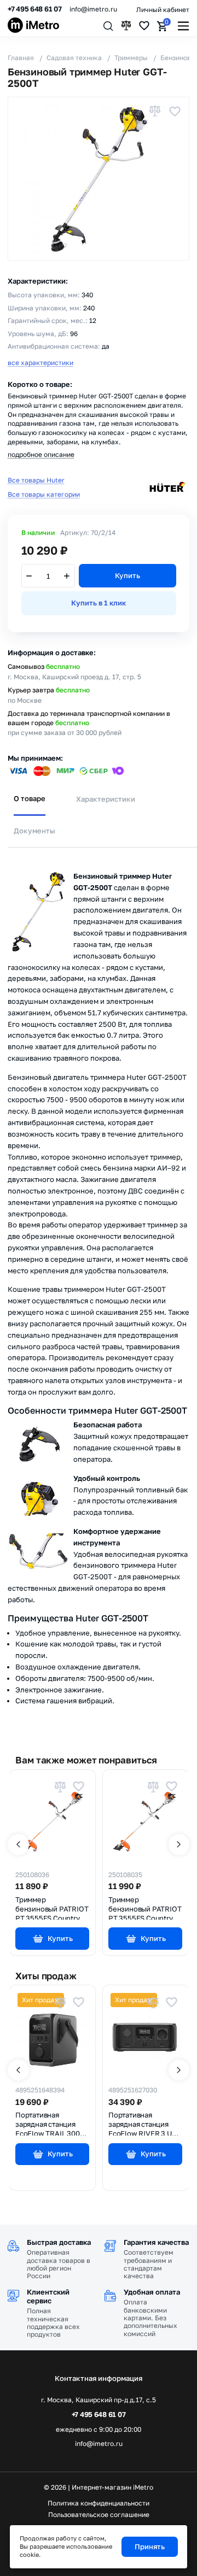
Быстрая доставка (59, 2242)
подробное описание (41, 454)
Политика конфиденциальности (99, 2503)
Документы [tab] (34, 831)
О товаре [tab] (30, 798)
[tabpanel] (99, 1288)
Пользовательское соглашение (99, 2515)
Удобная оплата (152, 2292)
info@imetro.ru (93, 9)
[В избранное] (175, 111)
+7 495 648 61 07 (35, 9)
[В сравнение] (155, 111)
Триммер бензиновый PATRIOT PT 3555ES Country (52, 1908)
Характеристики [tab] (106, 799)
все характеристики (40, 363)
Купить (128, 575)
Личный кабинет (163, 10)
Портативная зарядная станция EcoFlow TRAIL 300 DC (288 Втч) (48, 2123)
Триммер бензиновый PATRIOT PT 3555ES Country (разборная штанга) (145, 1908)
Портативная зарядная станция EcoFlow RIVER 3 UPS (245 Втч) (144, 2123)
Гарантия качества (156, 2242)
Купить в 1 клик (99, 603)
